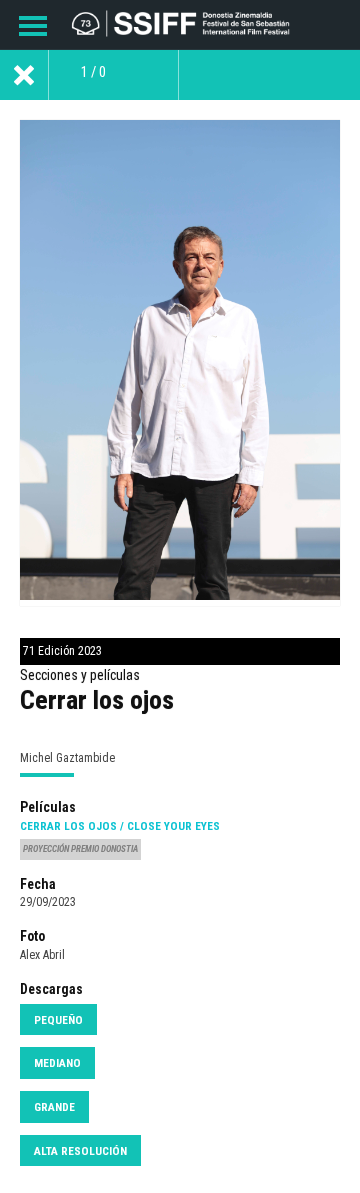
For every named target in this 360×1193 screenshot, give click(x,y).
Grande (54, 1107)
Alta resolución (80, 1151)
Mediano (57, 1063)
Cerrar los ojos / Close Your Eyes (120, 826)
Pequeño (58, 1020)
